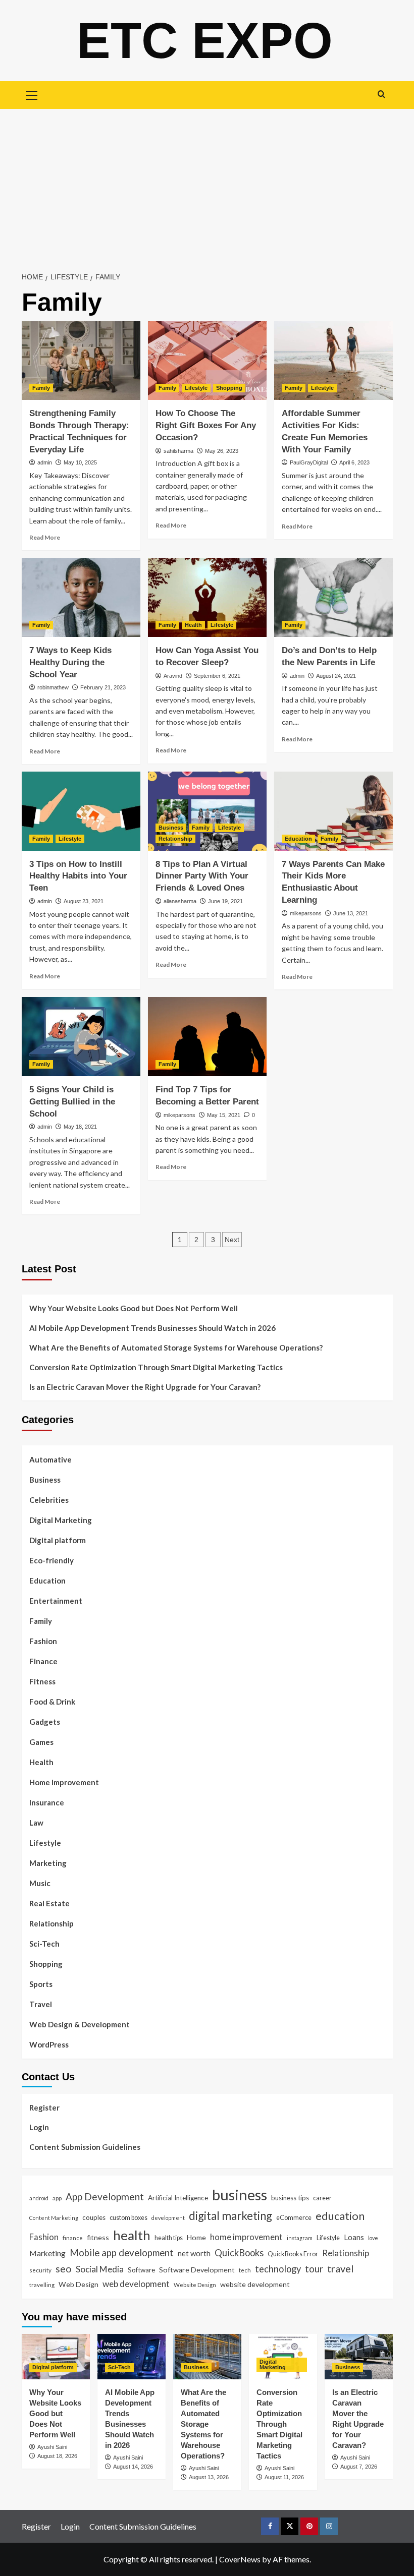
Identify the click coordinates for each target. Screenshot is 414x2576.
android (39, 2198)
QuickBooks (239, 2253)
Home (196, 2237)
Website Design (195, 2285)
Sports (41, 1984)
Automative (50, 1459)
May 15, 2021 (224, 1115)
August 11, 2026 (284, 2477)
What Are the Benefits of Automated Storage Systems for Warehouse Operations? (176, 1348)
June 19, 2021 (225, 901)
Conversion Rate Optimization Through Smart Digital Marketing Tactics (156, 1367)
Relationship (175, 839)
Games (41, 1742)
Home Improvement (64, 1782)
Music (40, 1883)
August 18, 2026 (57, 2456)
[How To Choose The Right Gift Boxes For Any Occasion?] (207, 361)
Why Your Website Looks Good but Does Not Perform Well (134, 1308)
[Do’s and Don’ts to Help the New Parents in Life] (333, 597)
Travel (41, 2004)
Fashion (43, 1641)
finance (73, 2238)
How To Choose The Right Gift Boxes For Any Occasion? (206, 425)
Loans (354, 2237)
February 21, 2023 (103, 687)
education (340, 2216)
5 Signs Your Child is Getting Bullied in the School (72, 1102)
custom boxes (128, 2217)
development (168, 2218)
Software (141, 2270)
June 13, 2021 (351, 913)
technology (278, 2269)
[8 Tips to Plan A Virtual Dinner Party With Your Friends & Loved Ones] (207, 811)
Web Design (79, 2284)
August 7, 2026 (359, 2467)
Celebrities (49, 1500)
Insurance (47, 1802)
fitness (98, 2237)
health (132, 2235)
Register (44, 2107)
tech (245, 2270)
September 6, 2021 (217, 676)
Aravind (173, 676)
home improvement (246, 2237)
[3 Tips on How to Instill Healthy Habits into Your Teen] (81, 811)
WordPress (49, 2044)
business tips (290, 2198)
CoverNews (240, 2559)
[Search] (381, 94)
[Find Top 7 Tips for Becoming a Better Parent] (207, 1037)
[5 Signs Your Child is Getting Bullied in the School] (81, 1037)
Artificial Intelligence (178, 2198)
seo (64, 2269)
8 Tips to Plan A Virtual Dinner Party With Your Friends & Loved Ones (202, 876)
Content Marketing (54, 2218)
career (322, 2198)
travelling (42, 2285)
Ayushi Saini (52, 2447)
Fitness (42, 1681)
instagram (300, 2238)
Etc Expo (205, 40)
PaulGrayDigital (309, 462)
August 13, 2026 (209, 2477)
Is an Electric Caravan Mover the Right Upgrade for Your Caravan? (145, 1387)
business (240, 2194)
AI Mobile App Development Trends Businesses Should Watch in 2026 (152, 1328)
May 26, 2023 (222, 451)
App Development (105, 2197)
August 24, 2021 (336, 676)
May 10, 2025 (80, 462)
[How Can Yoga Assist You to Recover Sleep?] (207, 597)
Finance (43, 1661)
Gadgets (45, 1722)
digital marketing (230, 2216)
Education (298, 839)
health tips (169, 2238)
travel (341, 2268)
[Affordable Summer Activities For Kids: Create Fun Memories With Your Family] (333, 361)
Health (193, 625)
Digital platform (58, 1540)
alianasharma (180, 901)
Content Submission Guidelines (85, 2147)
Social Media (100, 2269)
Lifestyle (196, 388)
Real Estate (49, 1903)
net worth (194, 2253)
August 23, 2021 (84, 901)
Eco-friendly (51, 1560)
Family (41, 388)
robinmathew (53, 687)
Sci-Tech (44, 1944)
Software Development (197, 2270)
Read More (45, 537)
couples (94, 2217)
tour (314, 2269)
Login (39, 2127)
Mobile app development (122, 2253)
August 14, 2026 (133, 2467)
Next (232, 1240)
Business (171, 828)
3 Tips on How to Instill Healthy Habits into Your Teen (78, 876)
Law (36, 1823)
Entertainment (56, 1601)
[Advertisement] (207, 185)
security (40, 2270)
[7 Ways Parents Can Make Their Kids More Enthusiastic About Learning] (333, 811)
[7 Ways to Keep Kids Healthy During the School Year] (81, 597)
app (57, 2198)
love (373, 2238)
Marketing (48, 1863)
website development (255, 2284)
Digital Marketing (61, 1520)
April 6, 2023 (354, 462)
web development (136, 2284)
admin (45, 462)
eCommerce (294, 2217)
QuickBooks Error (293, 2254)
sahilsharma (178, 451)
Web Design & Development (80, 2024)
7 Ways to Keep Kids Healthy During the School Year (70, 662)
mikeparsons (306, 913)
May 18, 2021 (80, 1127)
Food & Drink (52, 1702)
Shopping (229, 388)
